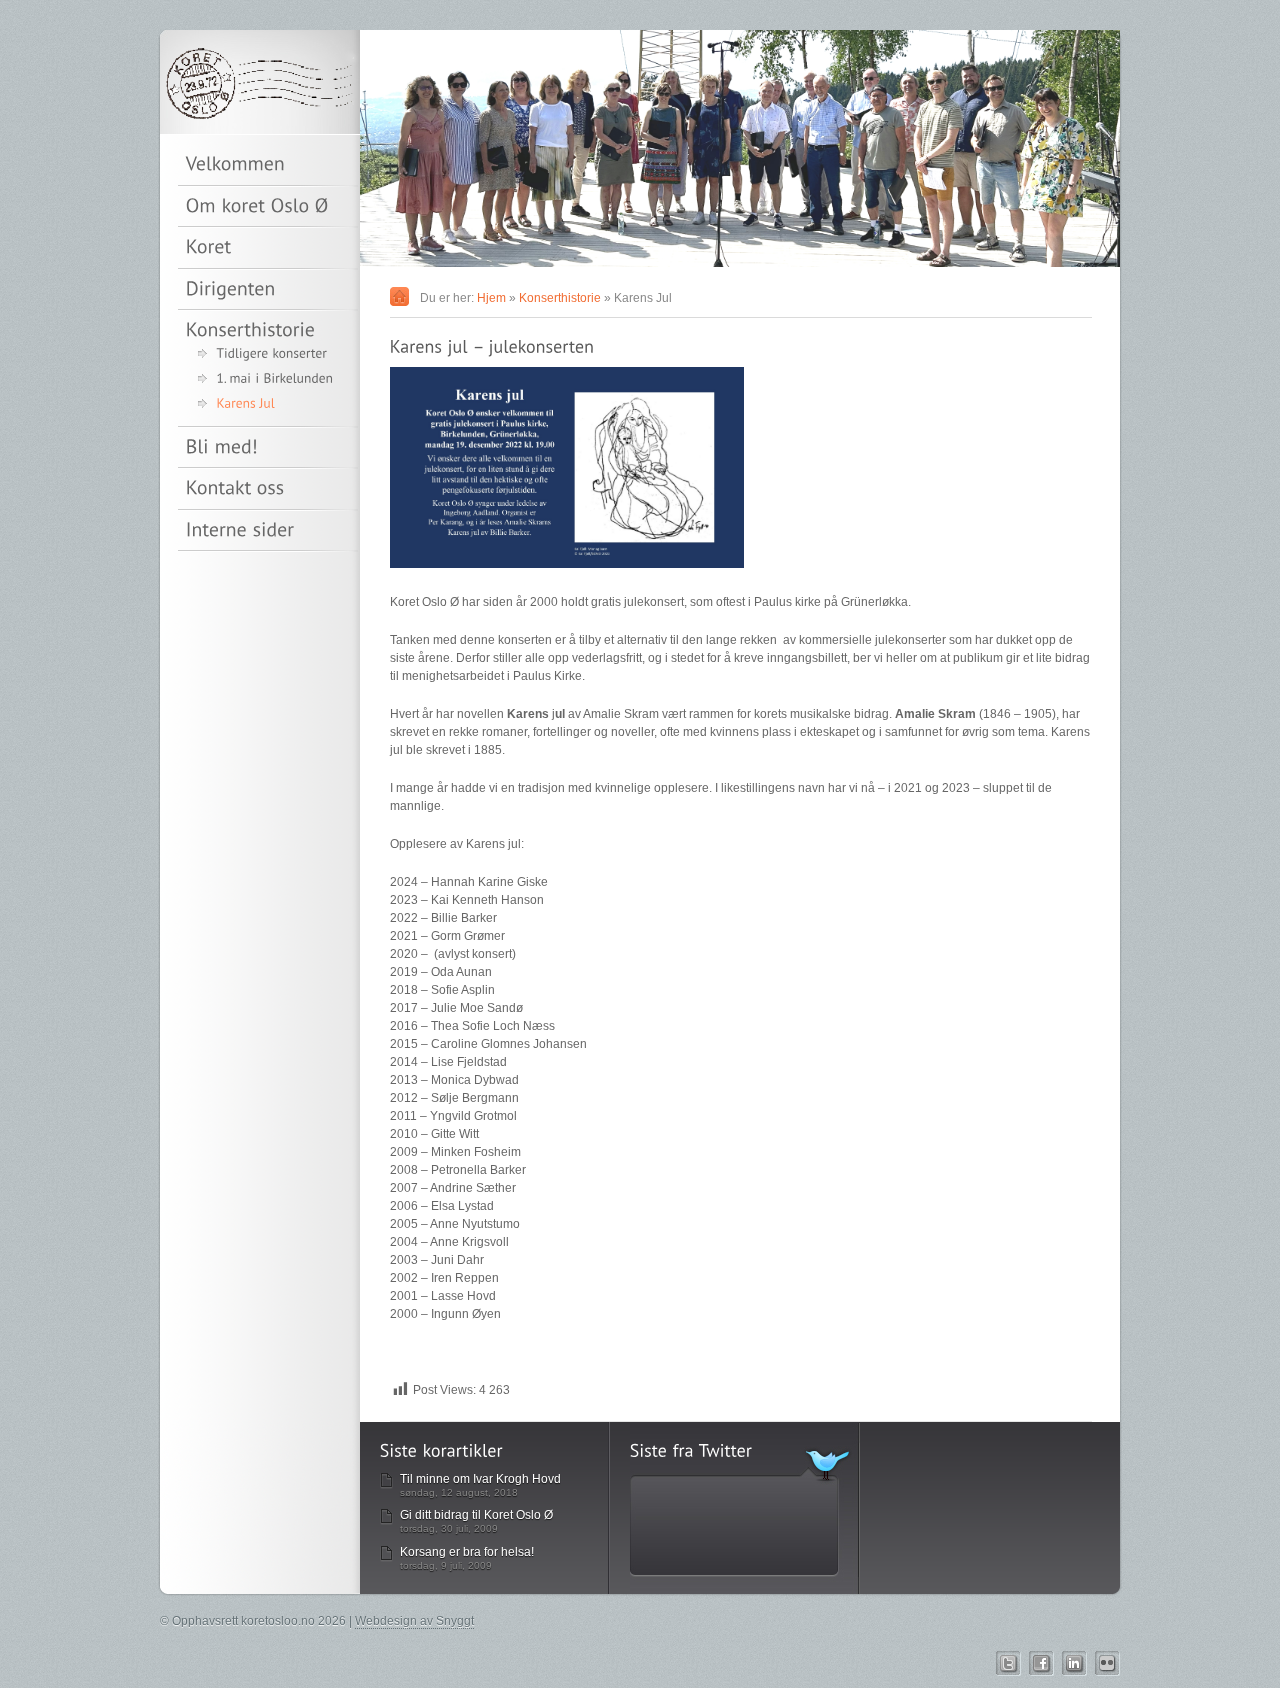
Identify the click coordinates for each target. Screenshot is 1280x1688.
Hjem (491, 298)
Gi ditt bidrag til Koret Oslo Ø (476, 1515)
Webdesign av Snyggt (414, 1621)
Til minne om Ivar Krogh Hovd (480, 1479)
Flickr (1107, 1663)
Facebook (1041, 1663)
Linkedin (1074, 1663)
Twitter (1008, 1663)
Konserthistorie (560, 298)
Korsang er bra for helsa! (467, 1552)
